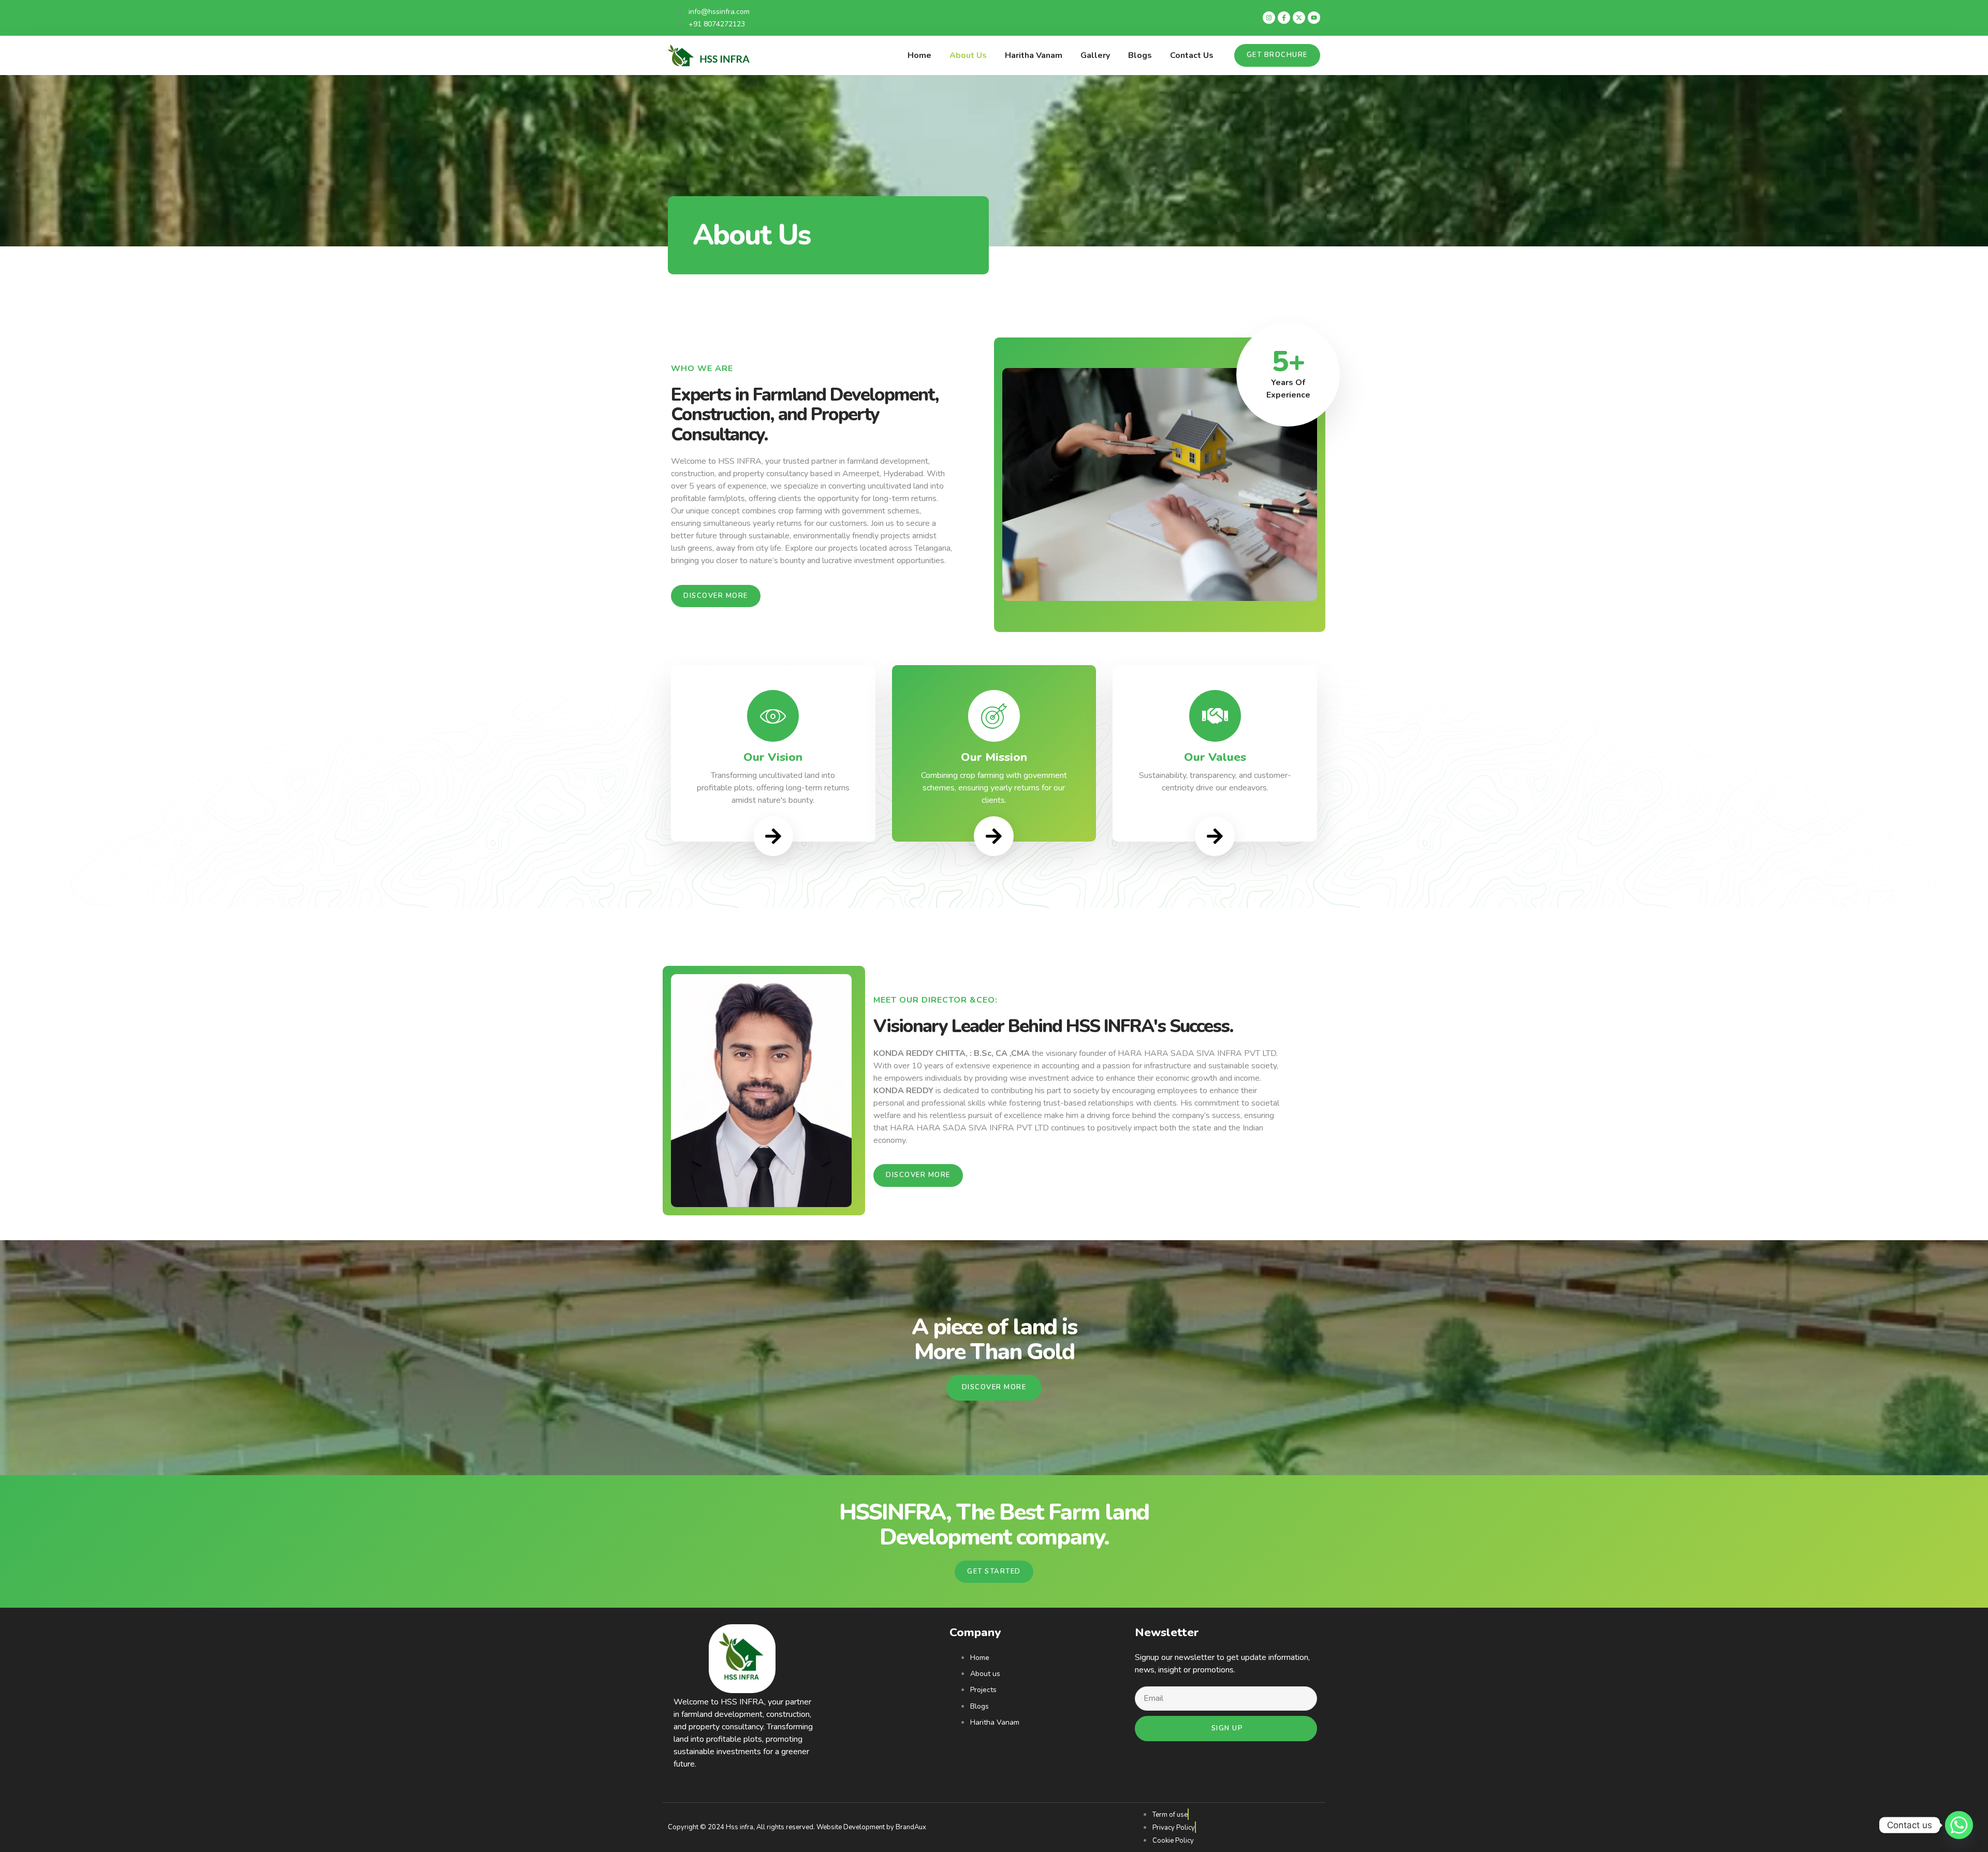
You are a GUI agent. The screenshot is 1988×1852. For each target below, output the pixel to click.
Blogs (1140, 55)
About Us (968, 55)
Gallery (1095, 55)
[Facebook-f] (1284, 18)
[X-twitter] (1299, 18)
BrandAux (911, 1827)
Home (919, 55)
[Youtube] (1314, 18)
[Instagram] (1269, 18)
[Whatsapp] (1959, 1825)
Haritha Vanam (1034, 55)
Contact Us (1192, 55)
